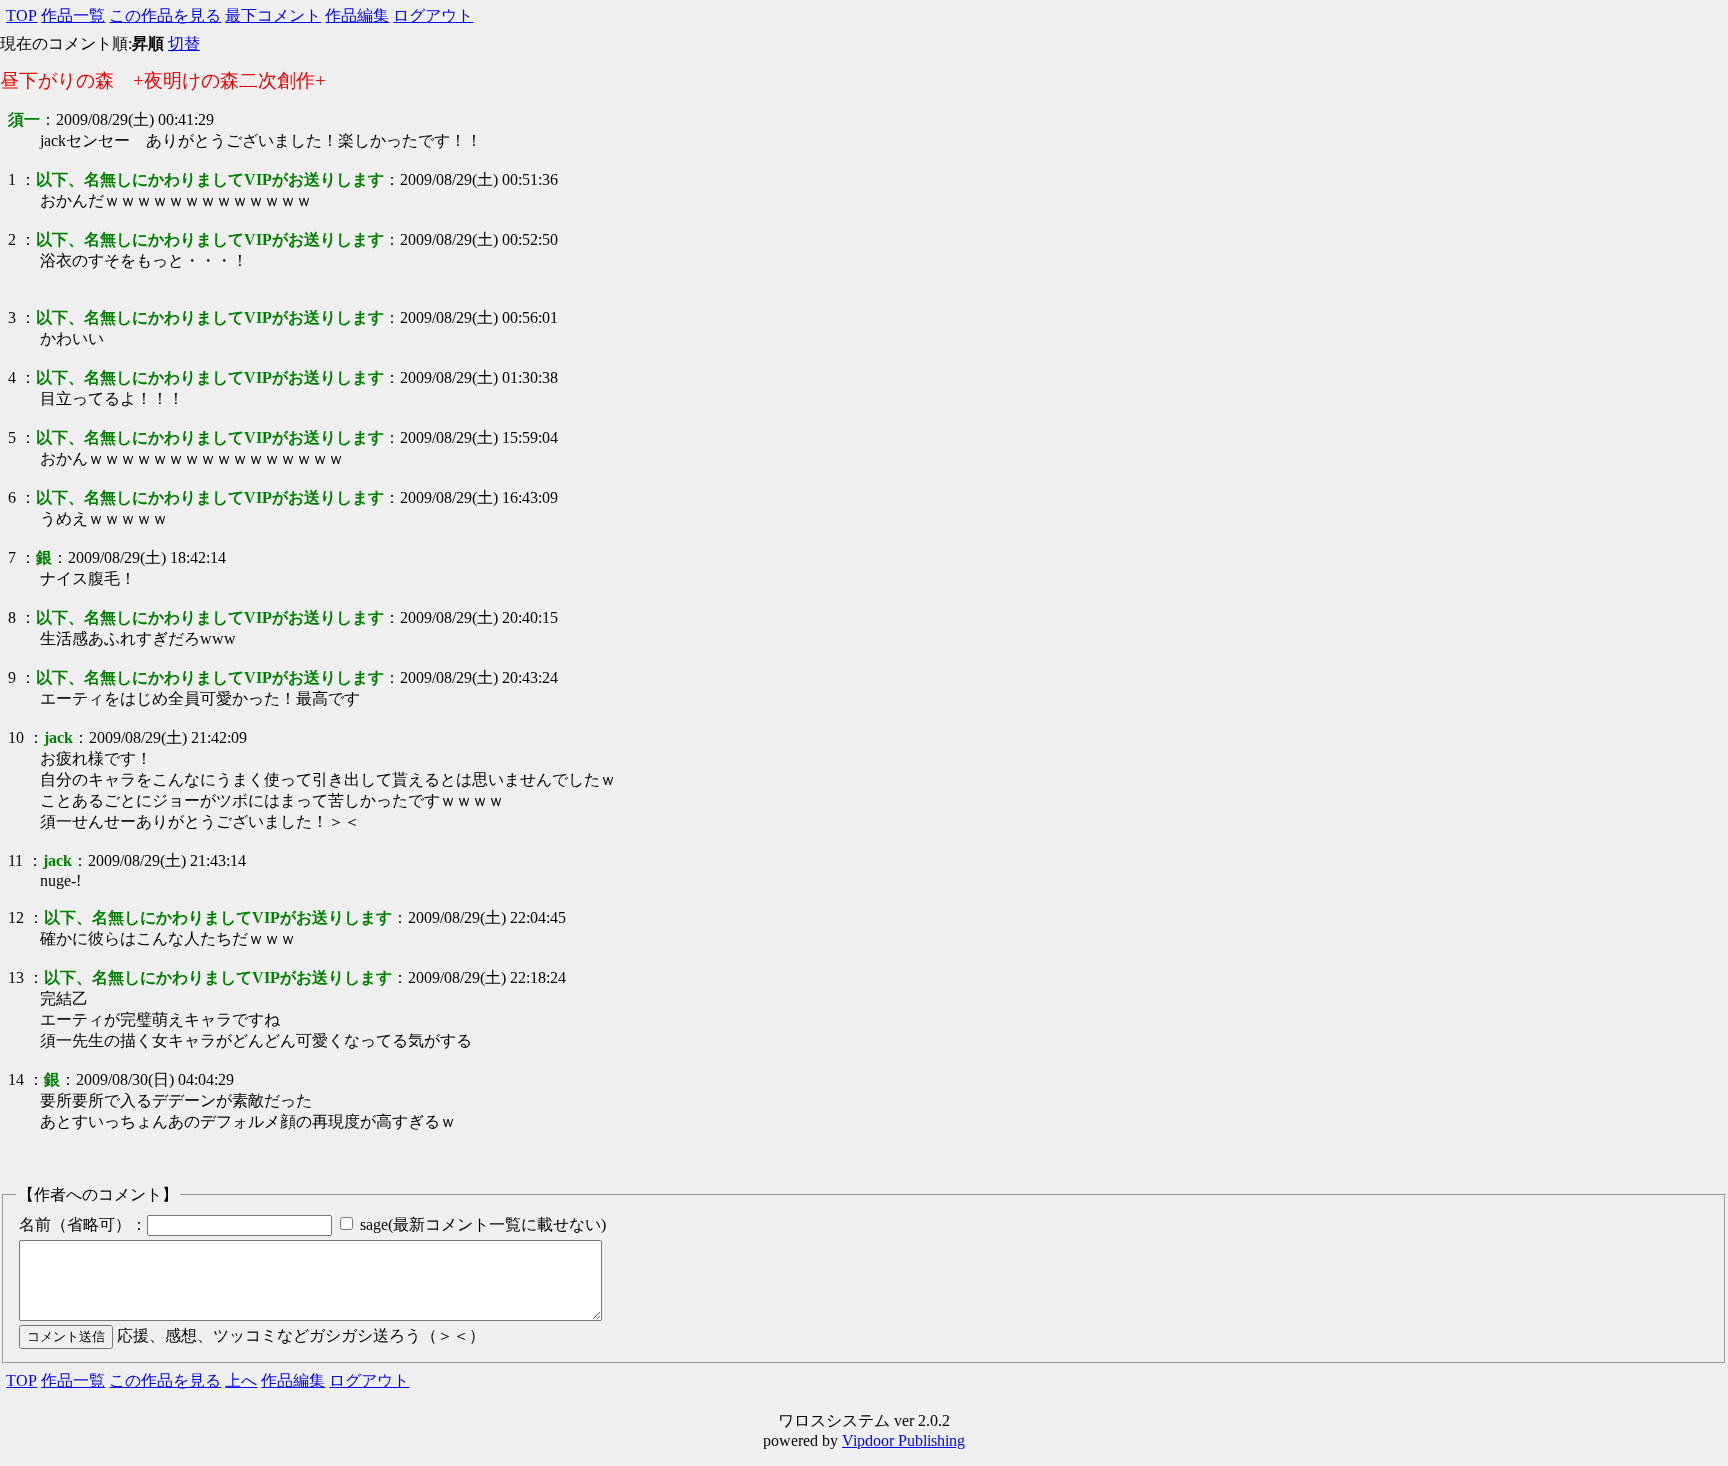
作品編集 (357, 15)
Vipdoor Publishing (903, 1440)
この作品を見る (165, 15)
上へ (241, 1380)
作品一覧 (73, 15)
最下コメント (273, 15)
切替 (184, 43)
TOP (21, 15)
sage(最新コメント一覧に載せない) (483, 1224)
